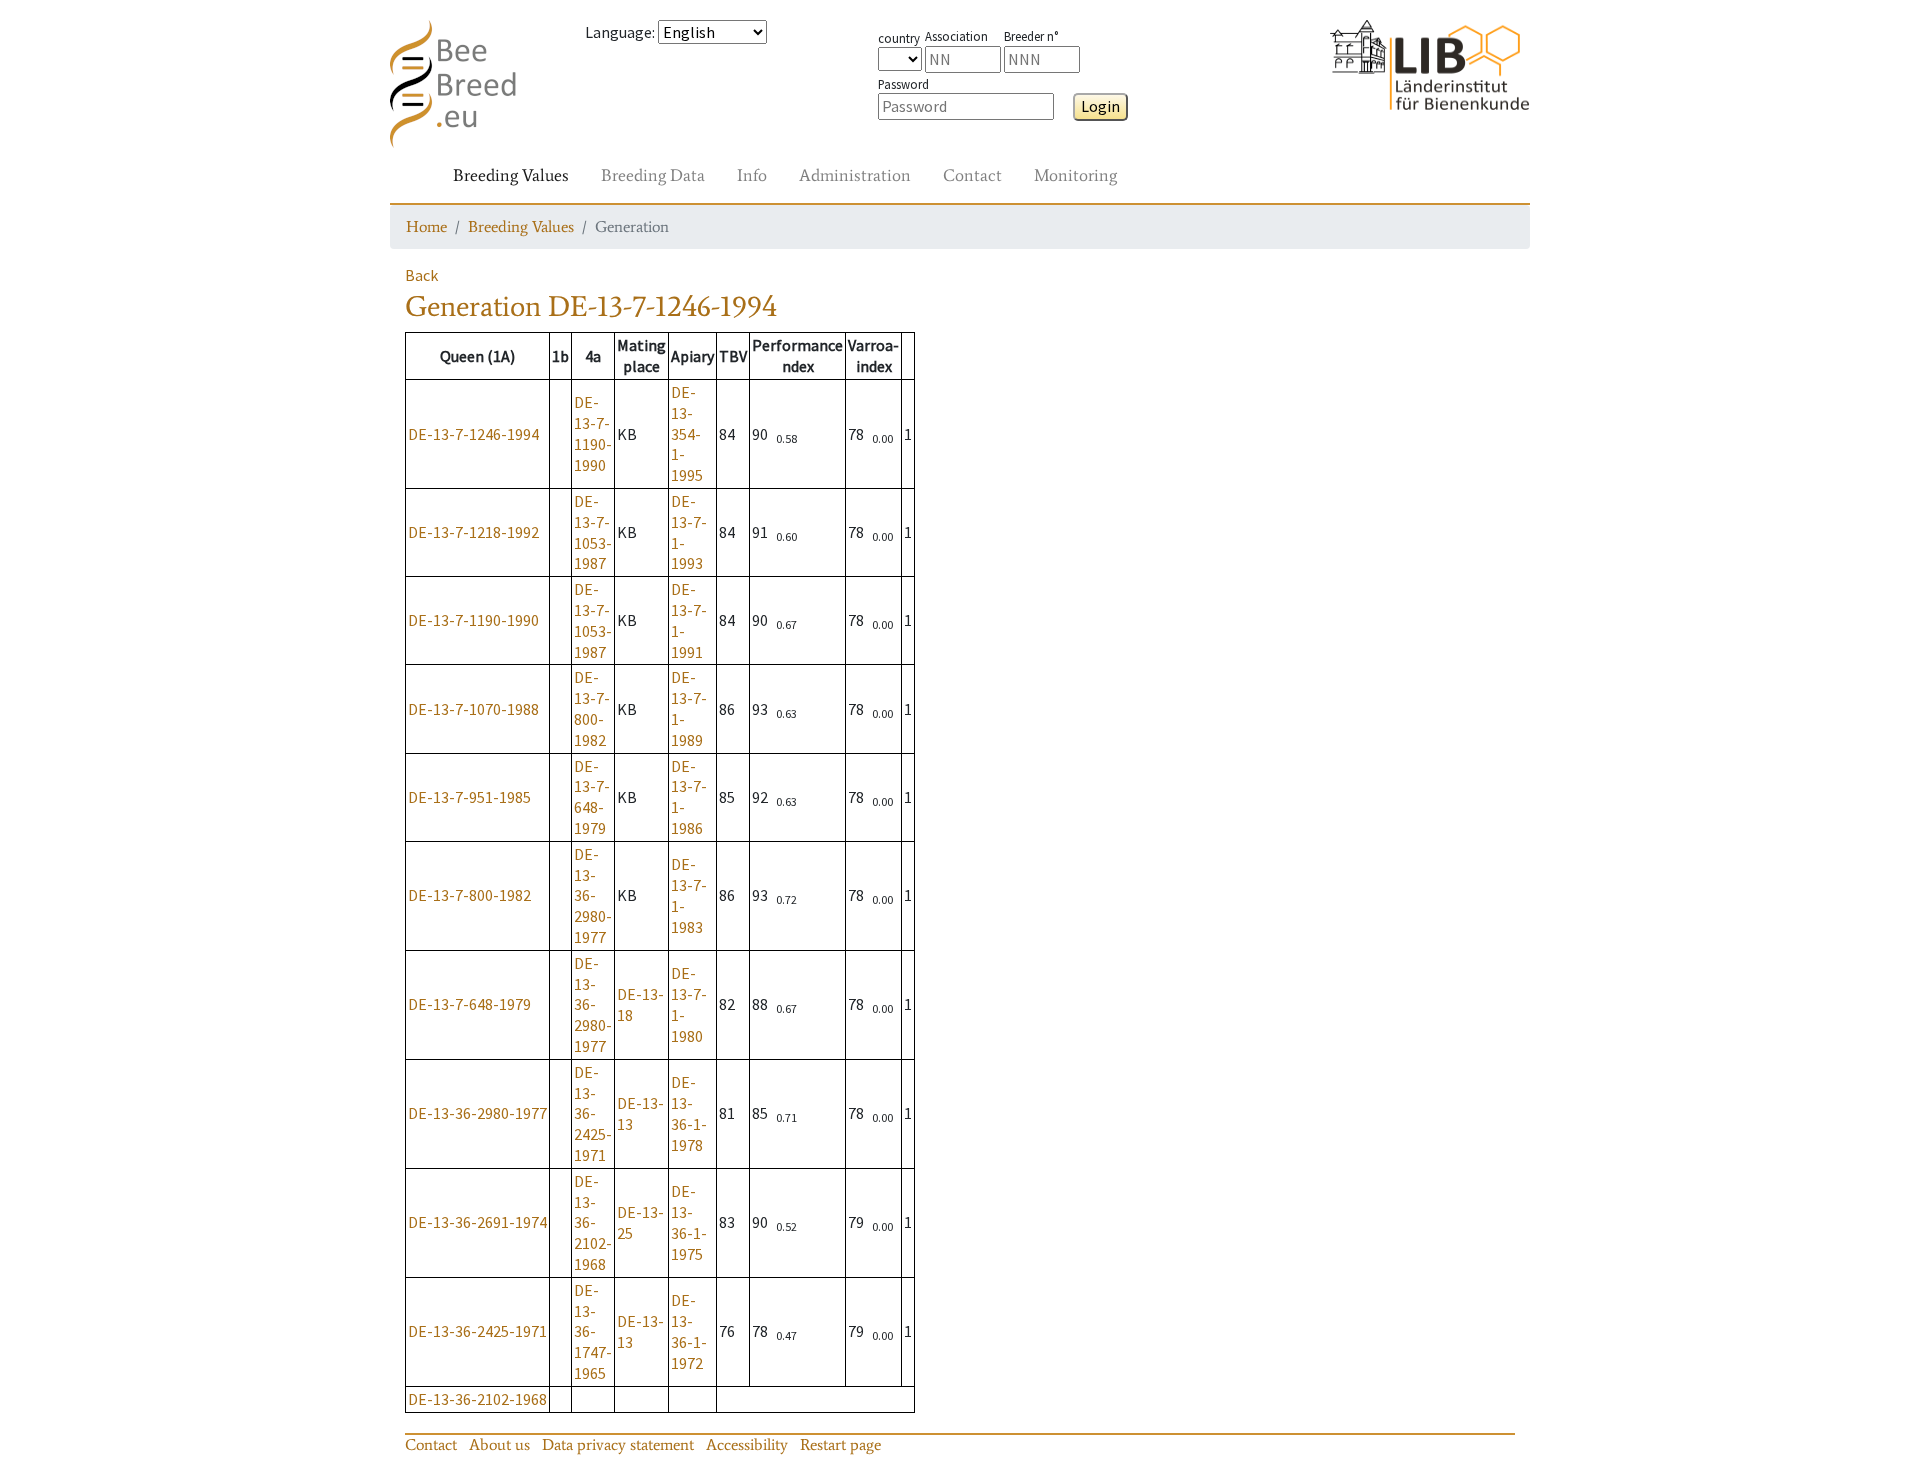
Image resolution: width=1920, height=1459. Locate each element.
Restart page (840, 1444)
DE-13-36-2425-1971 (593, 1113)
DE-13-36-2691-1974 (477, 1222)
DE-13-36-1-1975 (689, 1222)
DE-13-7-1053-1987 (593, 532)
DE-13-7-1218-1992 (473, 532)
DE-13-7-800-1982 (592, 708)
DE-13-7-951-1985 (469, 797)
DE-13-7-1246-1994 (473, 434)
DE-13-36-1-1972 (689, 1331)
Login (1100, 106)
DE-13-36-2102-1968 (593, 1222)
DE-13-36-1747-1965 (593, 1331)
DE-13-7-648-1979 (592, 797)
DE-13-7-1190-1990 (593, 433)
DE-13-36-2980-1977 (593, 895)
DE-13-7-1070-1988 (473, 709)
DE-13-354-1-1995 (687, 433)
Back (421, 275)
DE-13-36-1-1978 (689, 1113)
